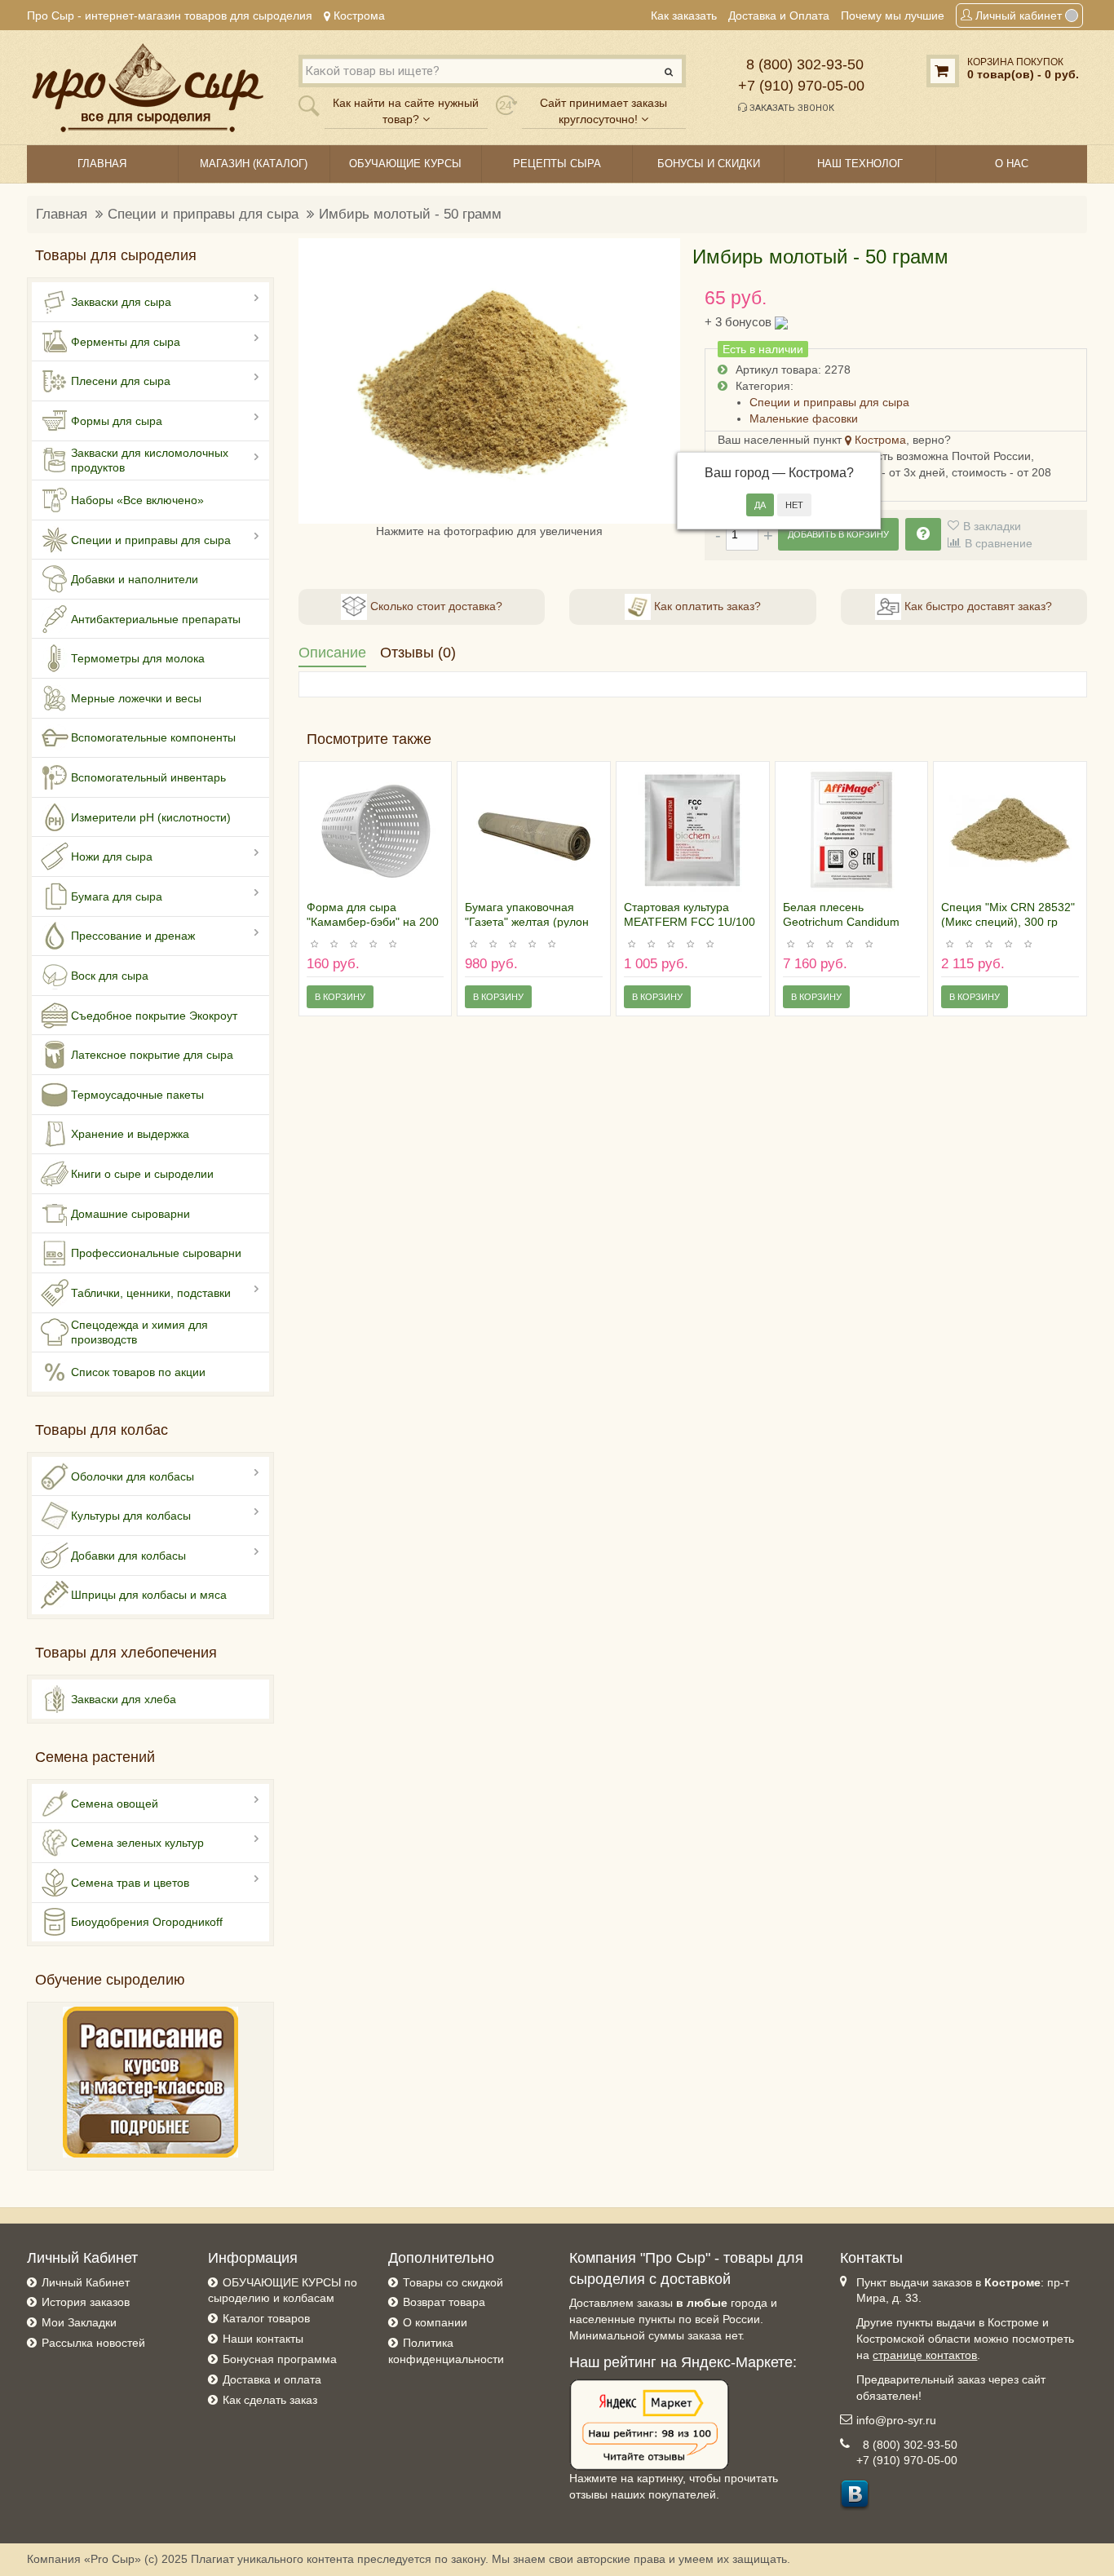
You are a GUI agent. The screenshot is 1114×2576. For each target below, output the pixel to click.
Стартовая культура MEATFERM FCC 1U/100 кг (690, 922)
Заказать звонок (791, 108)
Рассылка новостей (93, 2343)
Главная (62, 214)
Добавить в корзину (838, 534)
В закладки (992, 526)
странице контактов (925, 2355)
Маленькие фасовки (804, 418)
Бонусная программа (280, 2359)
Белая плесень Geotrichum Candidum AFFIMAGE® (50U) (841, 922)
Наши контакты (263, 2339)
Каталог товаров (266, 2318)
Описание (332, 653)
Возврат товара (444, 2302)
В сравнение (999, 543)
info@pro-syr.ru (896, 2420)
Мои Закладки (79, 2322)
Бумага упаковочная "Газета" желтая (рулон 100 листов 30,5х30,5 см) (532, 922)
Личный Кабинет (86, 2282)
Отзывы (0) (418, 653)
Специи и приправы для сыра (203, 214)
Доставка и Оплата (779, 15)
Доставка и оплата (272, 2379)
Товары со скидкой (453, 2282)
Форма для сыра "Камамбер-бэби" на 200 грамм (373, 922)
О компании (435, 2322)
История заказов (86, 2302)
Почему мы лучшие (893, 15)
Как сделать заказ (270, 2400)
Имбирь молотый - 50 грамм (410, 214)
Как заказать (684, 15)
